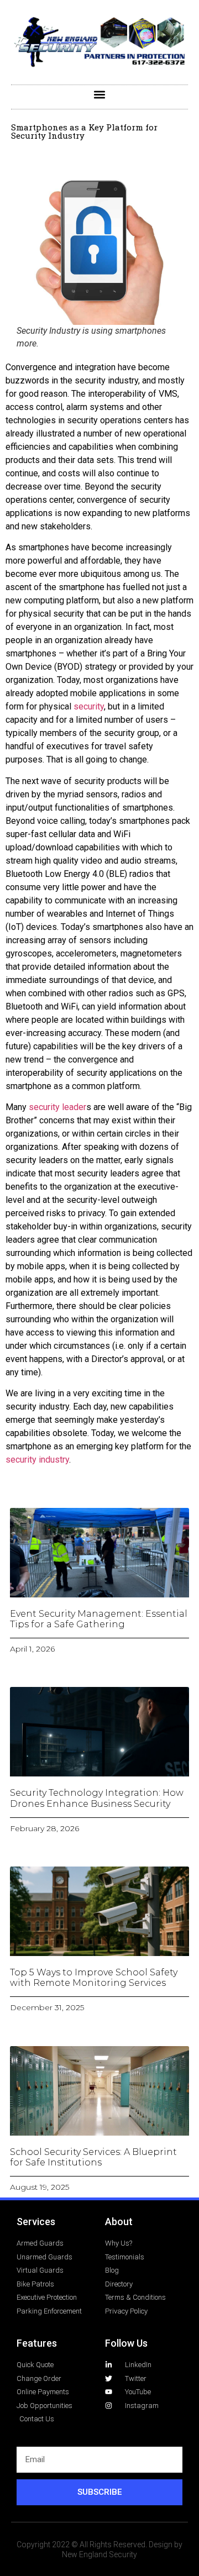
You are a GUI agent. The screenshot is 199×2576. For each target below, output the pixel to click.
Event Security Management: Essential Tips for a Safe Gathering (99, 1619)
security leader (57, 1107)
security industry (37, 1460)
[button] (100, 94)
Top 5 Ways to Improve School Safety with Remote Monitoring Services (94, 1978)
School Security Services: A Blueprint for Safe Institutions (93, 2157)
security (89, 706)
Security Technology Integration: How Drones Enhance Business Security (97, 1798)
